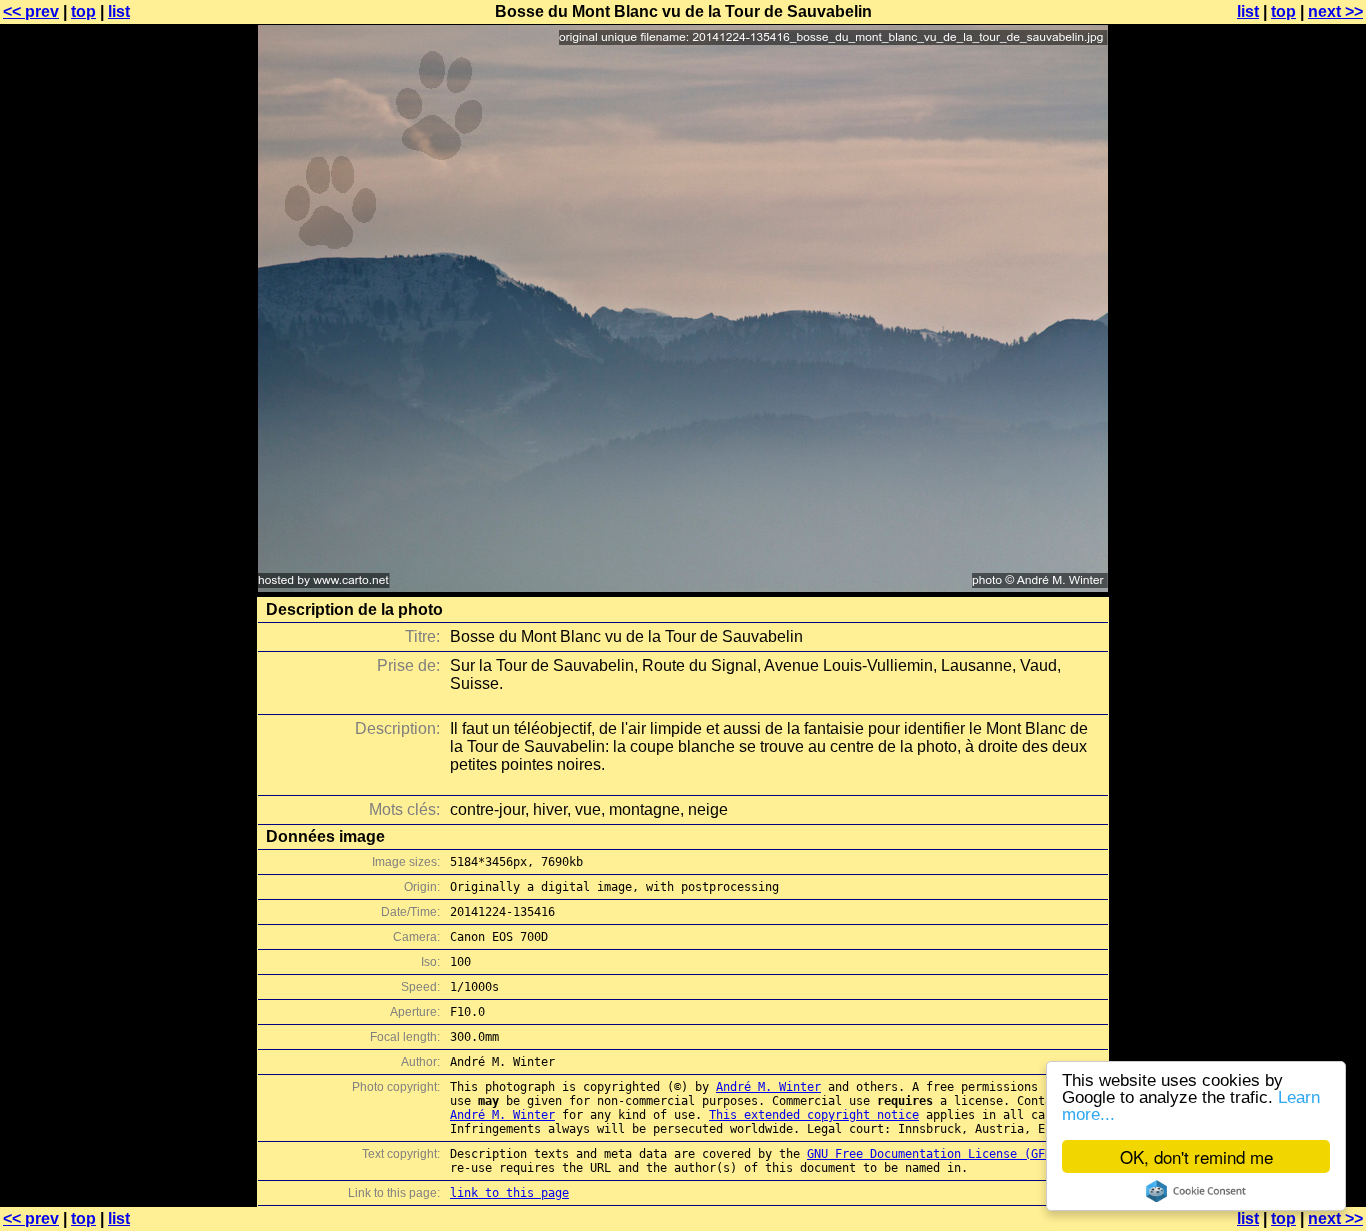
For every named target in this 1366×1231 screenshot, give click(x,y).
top (83, 11)
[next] (683, 586)
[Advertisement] (1285, 495)
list (119, 11)
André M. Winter (768, 1087)
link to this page (509, 1193)
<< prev (31, 11)
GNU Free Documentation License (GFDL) (936, 1154)
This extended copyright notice (814, 1115)
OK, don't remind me (1196, 1156)
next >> (1335, 11)
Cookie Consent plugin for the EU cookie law (1196, 1191)
